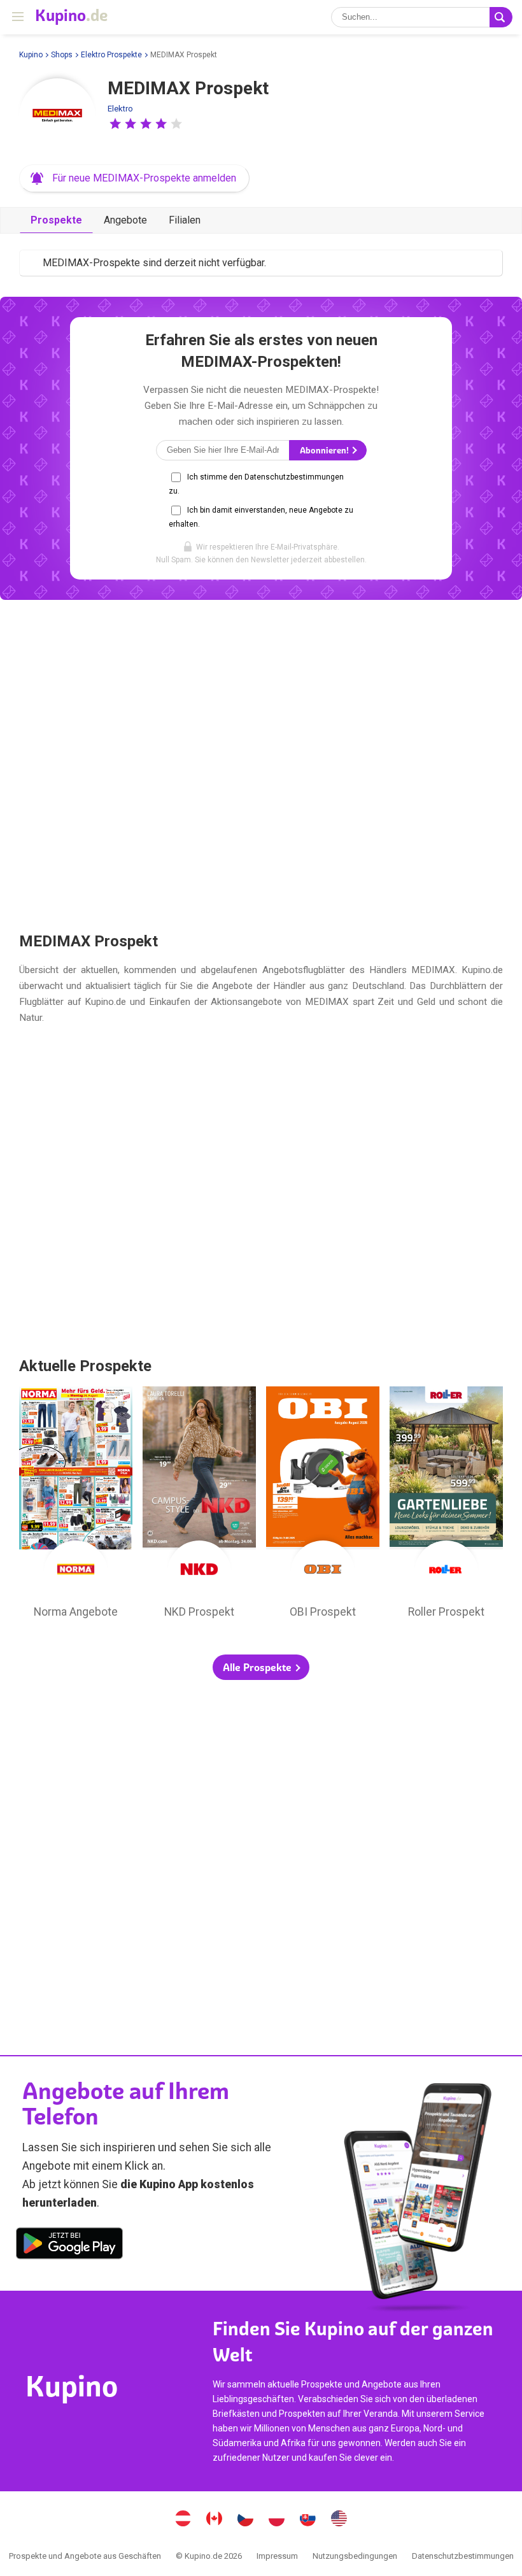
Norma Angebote (76, 1505)
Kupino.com (339, 2520)
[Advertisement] (261, 765)
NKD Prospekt (199, 1505)
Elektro (120, 109)
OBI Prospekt (323, 1505)
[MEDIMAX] (57, 117)
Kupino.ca (215, 2520)
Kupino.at (183, 2520)
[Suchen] (501, 17)
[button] (115, 124)
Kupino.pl (277, 2520)
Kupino (31, 55)
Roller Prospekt (446, 1505)
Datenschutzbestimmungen (463, 2556)
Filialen (185, 220)
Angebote (125, 220)
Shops (62, 55)
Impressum (277, 2556)
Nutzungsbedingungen (355, 2556)
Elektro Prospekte (111, 55)
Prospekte (56, 220)
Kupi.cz (246, 2520)
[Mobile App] (69, 2245)
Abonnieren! (325, 451)
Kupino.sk (308, 2520)
